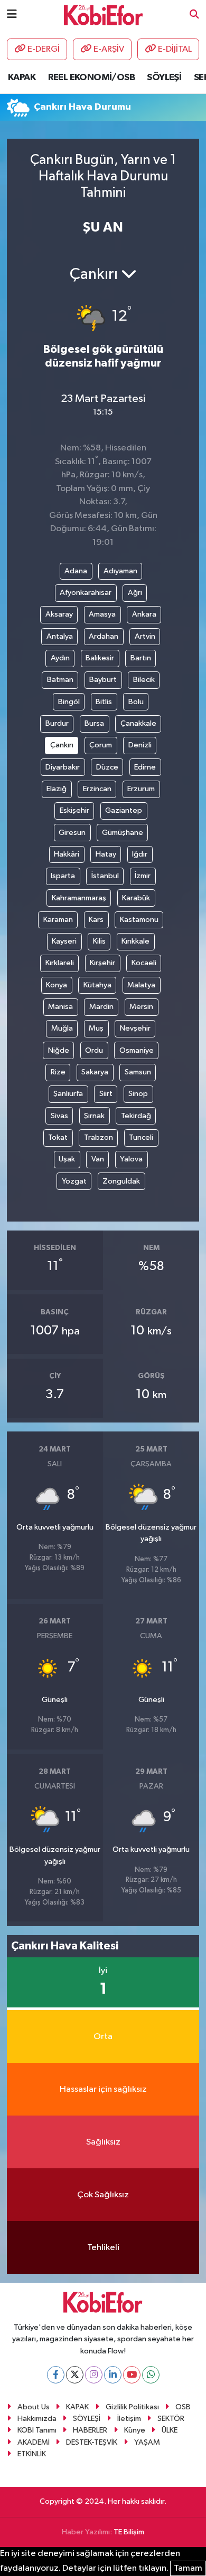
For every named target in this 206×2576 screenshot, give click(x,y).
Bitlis (104, 702)
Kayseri (64, 941)
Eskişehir (74, 810)
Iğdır (140, 854)
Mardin (101, 1007)
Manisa (60, 1007)
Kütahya (97, 985)
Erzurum (141, 789)
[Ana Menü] (12, 15)
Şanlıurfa (68, 1094)
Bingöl (69, 702)
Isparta (63, 876)
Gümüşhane (123, 833)
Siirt (106, 1094)
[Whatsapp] (151, 2375)
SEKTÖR (171, 2419)
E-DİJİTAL (175, 49)
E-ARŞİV (109, 49)
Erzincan (97, 789)
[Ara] (194, 15)
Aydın (60, 658)
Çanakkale (138, 723)
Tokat (58, 1137)
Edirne (145, 767)
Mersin (141, 1007)
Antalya (60, 636)
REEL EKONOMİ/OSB (91, 78)
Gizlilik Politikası (132, 2407)
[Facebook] (56, 2375)
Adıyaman (120, 571)
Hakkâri (67, 854)
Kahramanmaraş (79, 898)
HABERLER (90, 2430)
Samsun (138, 1072)
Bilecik (144, 680)
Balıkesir (100, 658)
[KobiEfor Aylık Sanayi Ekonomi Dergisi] (104, 15)
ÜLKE (170, 2430)
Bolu (136, 702)
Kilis (99, 941)
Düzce (107, 767)
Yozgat (74, 1181)
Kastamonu (139, 920)
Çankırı (62, 745)
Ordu (94, 1050)
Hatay (106, 854)
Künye (135, 2430)
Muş (96, 1028)
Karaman (58, 920)
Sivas (59, 1116)
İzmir (143, 876)
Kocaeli (144, 963)
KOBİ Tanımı (37, 2430)
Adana (76, 571)
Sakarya (95, 1072)
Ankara (144, 614)
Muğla (62, 1028)
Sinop (138, 1094)
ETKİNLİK (32, 2454)
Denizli (140, 745)
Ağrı (135, 593)
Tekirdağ (136, 1116)
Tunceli (141, 1137)
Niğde (59, 1050)
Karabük (136, 898)
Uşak (67, 1159)
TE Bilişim (129, 2532)
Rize (58, 1072)
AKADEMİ (34, 2442)
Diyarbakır (63, 767)
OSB (183, 2407)
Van (98, 1159)
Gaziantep (124, 810)
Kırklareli (60, 963)
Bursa (94, 723)
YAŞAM (147, 2442)
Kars (96, 920)
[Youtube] (132, 2375)
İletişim (129, 2419)
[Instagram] (94, 2375)
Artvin (145, 636)
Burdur (57, 723)
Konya (57, 985)
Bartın (141, 658)
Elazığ (57, 789)
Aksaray (59, 614)
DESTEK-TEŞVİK (92, 2442)
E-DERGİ (44, 49)
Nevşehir (135, 1028)
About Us (34, 2407)
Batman (60, 680)
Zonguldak (121, 1181)
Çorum (101, 745)
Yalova (131, 1159)
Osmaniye (137, 1050)
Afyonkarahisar (86, 593)
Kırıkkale (135, 941)
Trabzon (99, 1137)
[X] (75, 2375)
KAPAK (22, 78)
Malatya (141, 985)
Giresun (72, 833)
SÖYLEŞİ (164, 78)
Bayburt (103, 680)
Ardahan (104, 636)
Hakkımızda (37, 2419)
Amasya (102, 614)
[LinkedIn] (113, 2375)
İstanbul (105, 876)
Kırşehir (102, 963)
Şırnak (94, 1116)
